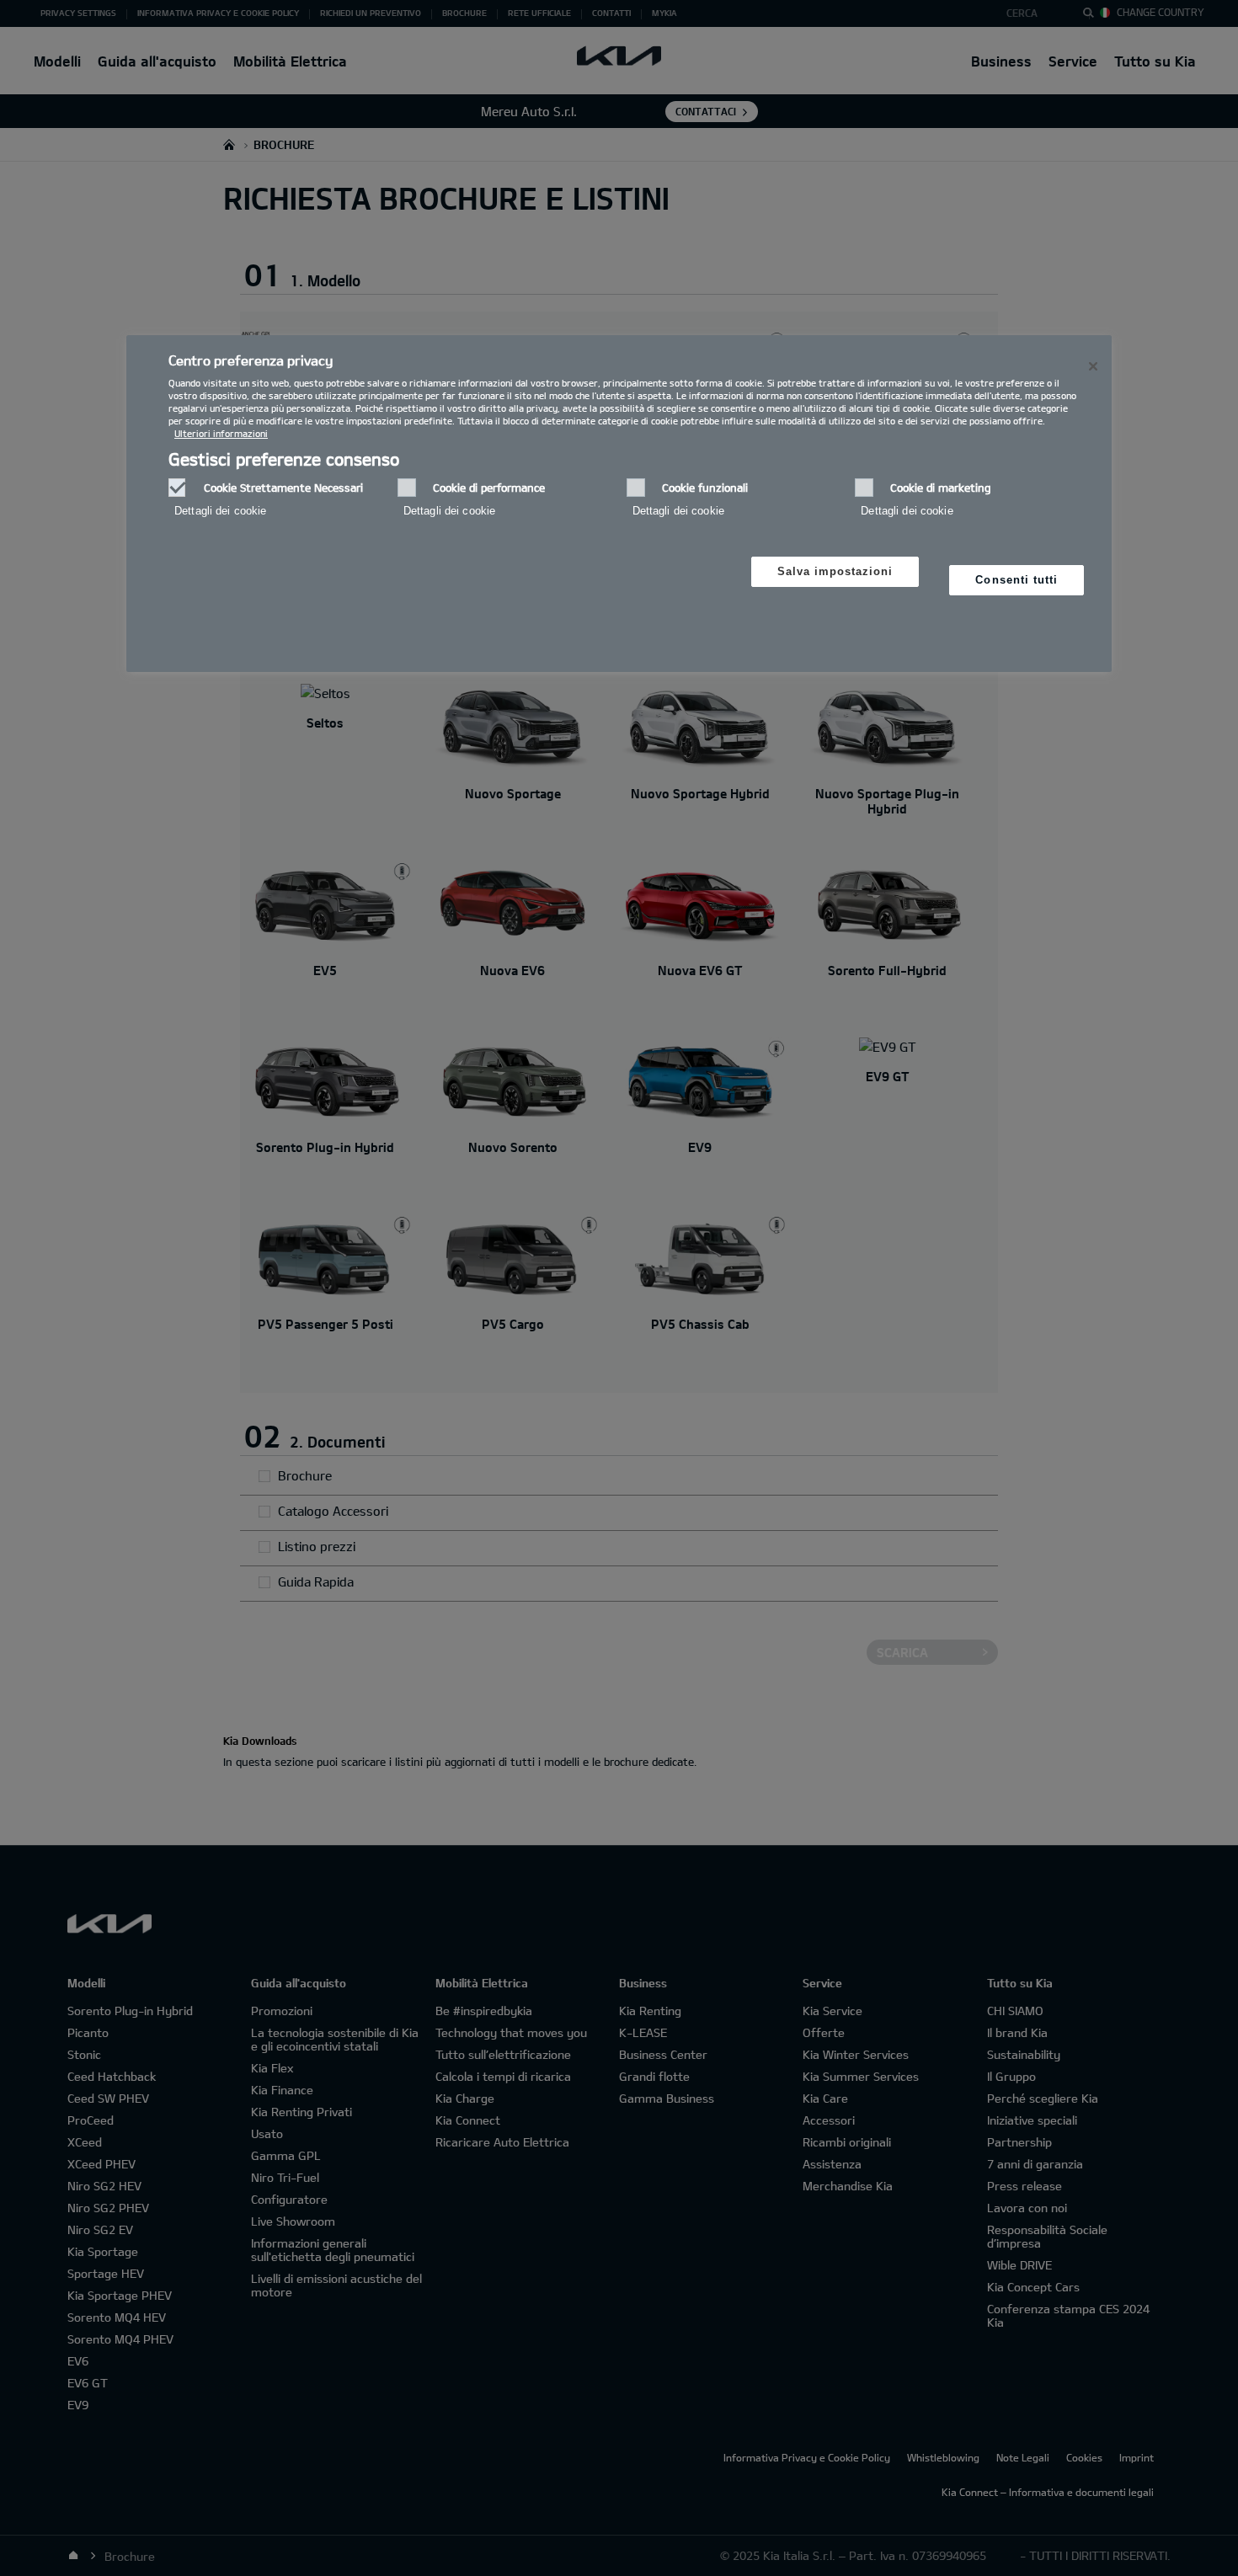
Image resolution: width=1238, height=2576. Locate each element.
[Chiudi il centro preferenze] (1093, 366)
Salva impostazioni (835, 571)
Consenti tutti (1017, 580)
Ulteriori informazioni (221, 433)
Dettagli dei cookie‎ (220, 511)
